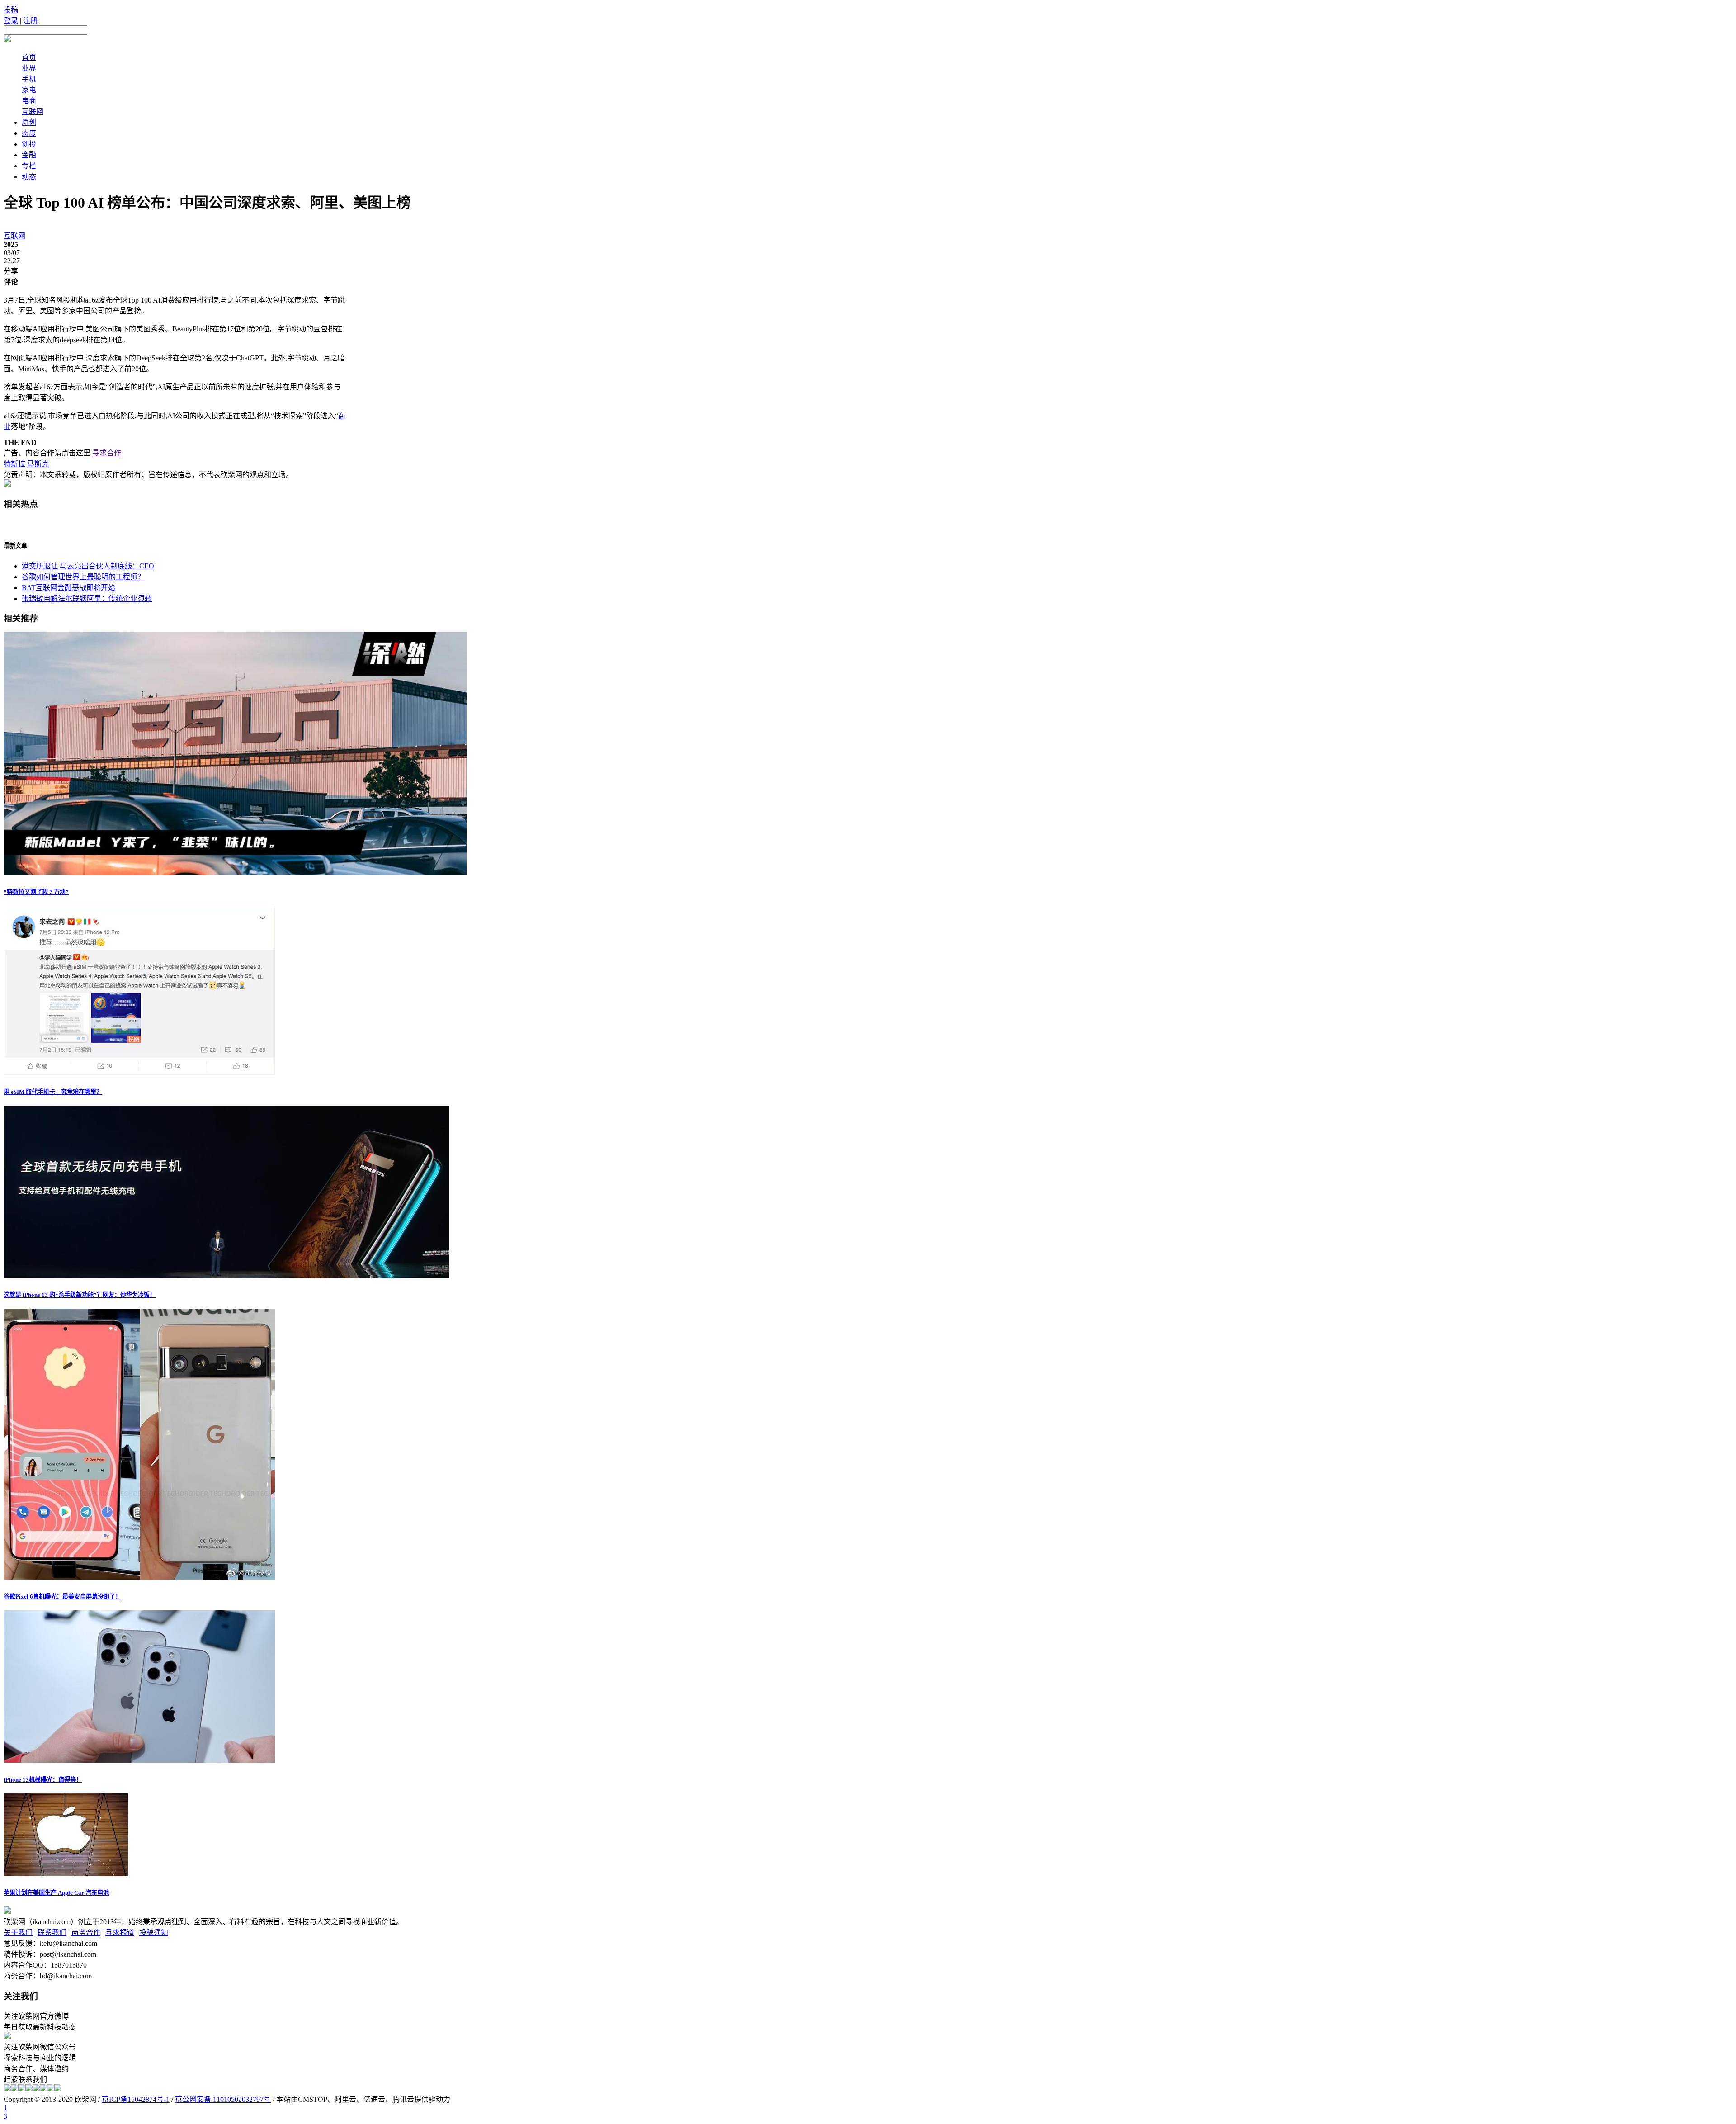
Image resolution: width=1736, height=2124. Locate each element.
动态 (29, 177)
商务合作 (86, 1932)
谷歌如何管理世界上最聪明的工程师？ (83, 577)
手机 (29, 79)
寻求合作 (107, 453)
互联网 (33, 111)
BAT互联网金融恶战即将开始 (68, 588)
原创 (29, 122)
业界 (29, 68)
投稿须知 (154, 1932)
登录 (11, 21)
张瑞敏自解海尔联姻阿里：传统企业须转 (87, 598)
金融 (29, 155)
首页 (29, 57)
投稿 (11, 10)
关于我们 (18, 1932)
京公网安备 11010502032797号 (223, 2099)
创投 (29, 144)
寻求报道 (120, 1932)
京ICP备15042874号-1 (136, 2099)
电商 (29, 101)
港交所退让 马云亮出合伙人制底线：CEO (88, 566)
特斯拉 (14, 464)
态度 (29, 133)
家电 (29, 90)
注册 (30, 21)
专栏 (29, 166)
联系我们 (52, 1932)
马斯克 (38, 464)
